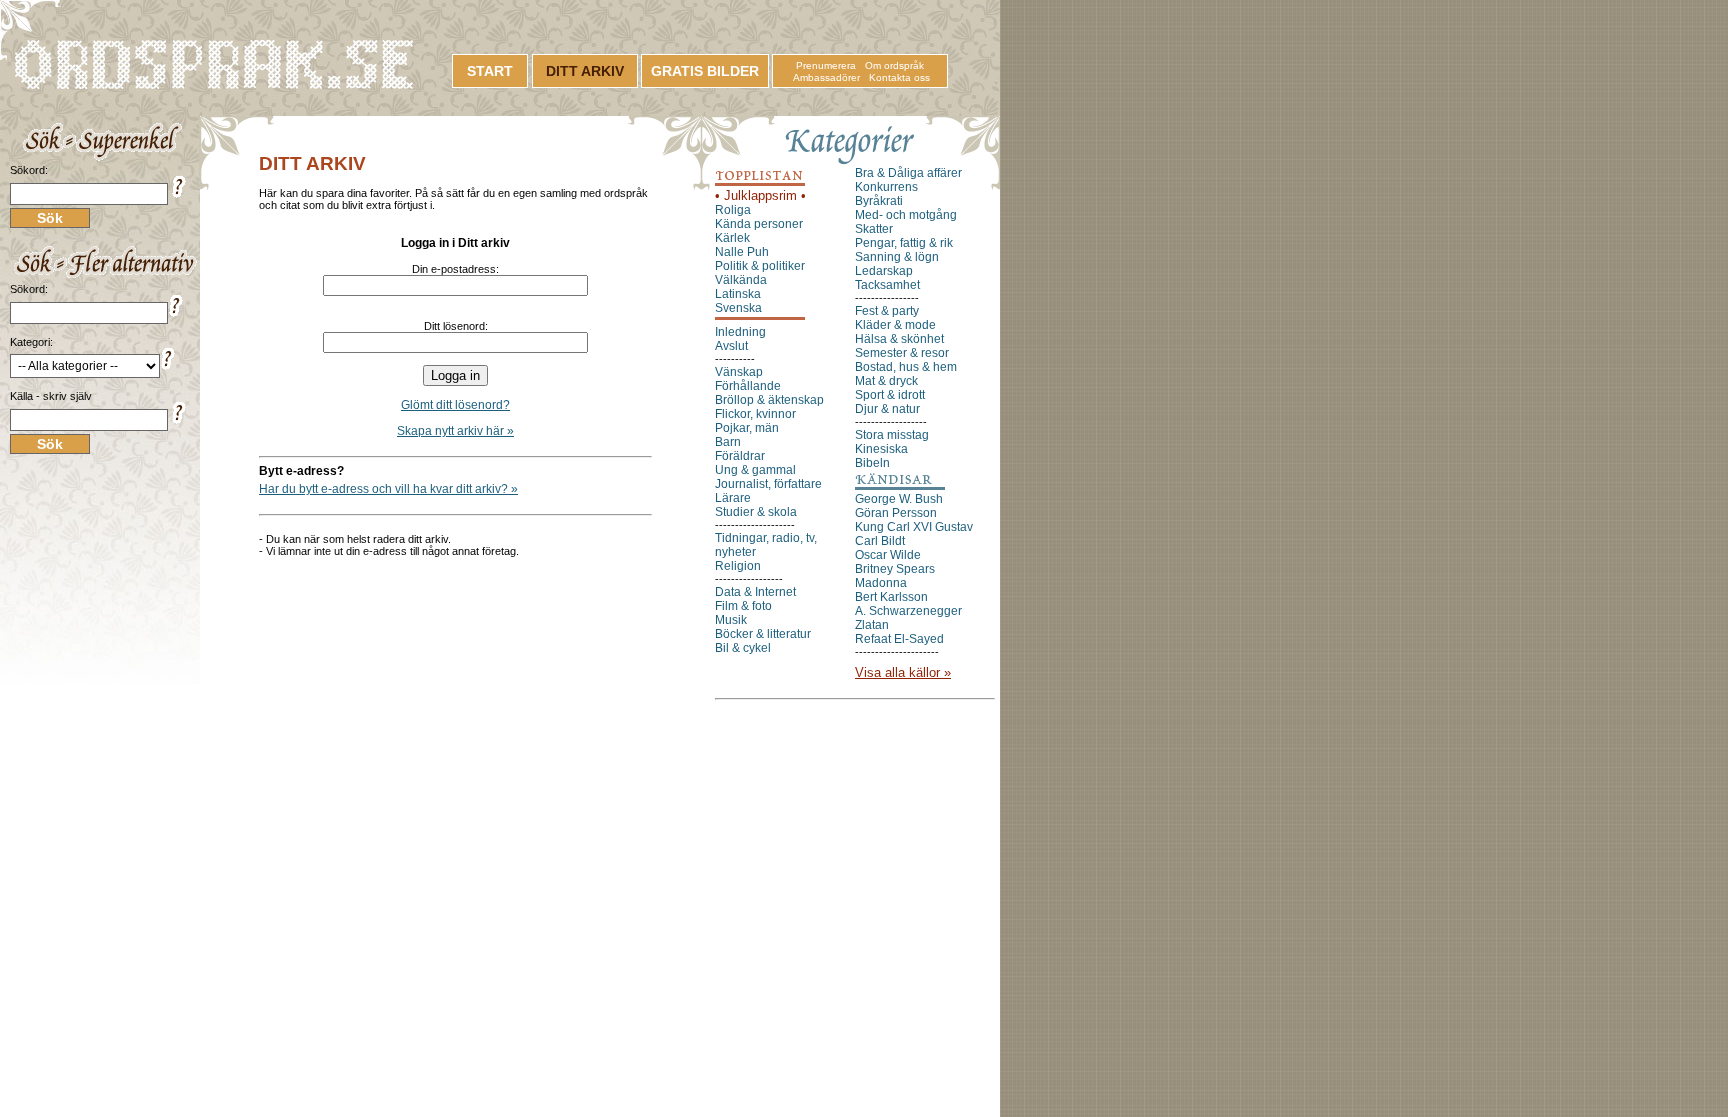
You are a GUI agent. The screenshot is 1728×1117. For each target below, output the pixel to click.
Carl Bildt (880, 541)
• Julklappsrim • (760, 195)
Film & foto (743, 606)
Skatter (874, 229)
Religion (738, 566)
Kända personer (759, 224)
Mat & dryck (886, 381)
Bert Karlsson (891, 597)
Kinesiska (881, 449)
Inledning (740, 332)
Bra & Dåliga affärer (908, 173)
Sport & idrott (890, 395)
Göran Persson (896, 513)
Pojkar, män (747, 428)
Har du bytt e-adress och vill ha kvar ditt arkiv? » (388, 489)
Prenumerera (826, 65)
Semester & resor (902, 353)
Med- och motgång (906, 215)
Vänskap (739, 372)
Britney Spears (895, 569)
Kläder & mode (895, 325)
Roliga (733, 210)
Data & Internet (755, 592)
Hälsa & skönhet (899, 339)
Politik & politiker (760, 266)
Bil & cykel (743, 648)
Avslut (731, 346)
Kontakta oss (899, 77)
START (490, 71)
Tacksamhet (887, 285)
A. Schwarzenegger (908, 611)
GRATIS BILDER (705, 71)
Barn (728, 442)
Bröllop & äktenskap (769, 400)
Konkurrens (886, 187)
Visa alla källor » (903, 672)
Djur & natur (887, 409)
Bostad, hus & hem (906, 367)
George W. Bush (899, 499)
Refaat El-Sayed (899, 639)
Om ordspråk (894, 65)
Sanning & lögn (897, 257)
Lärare (733, 498)
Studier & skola (756, 512)
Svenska (738, 308)
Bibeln (872, 463)
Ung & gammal (755, 470)
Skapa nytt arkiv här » (455, 431)
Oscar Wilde (888, 555)
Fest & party (887, 311)
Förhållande (748, 386)
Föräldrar (740, 456)
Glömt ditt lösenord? (455, 405)
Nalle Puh (742, 252)
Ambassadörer (826, 77)
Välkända (741, 280)
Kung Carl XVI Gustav (914, 527)
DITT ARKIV (585, 71)
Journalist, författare (768, 484)
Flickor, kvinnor (755, 414)
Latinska (738, 294)
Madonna (881, 583)
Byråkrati (879, 201)
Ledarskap (884, 271)
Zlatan (872, 625)
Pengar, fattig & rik (904, 243)
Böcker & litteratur (763, 634)
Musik (731, 620)
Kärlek (732, 238)
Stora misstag (892, 435)
